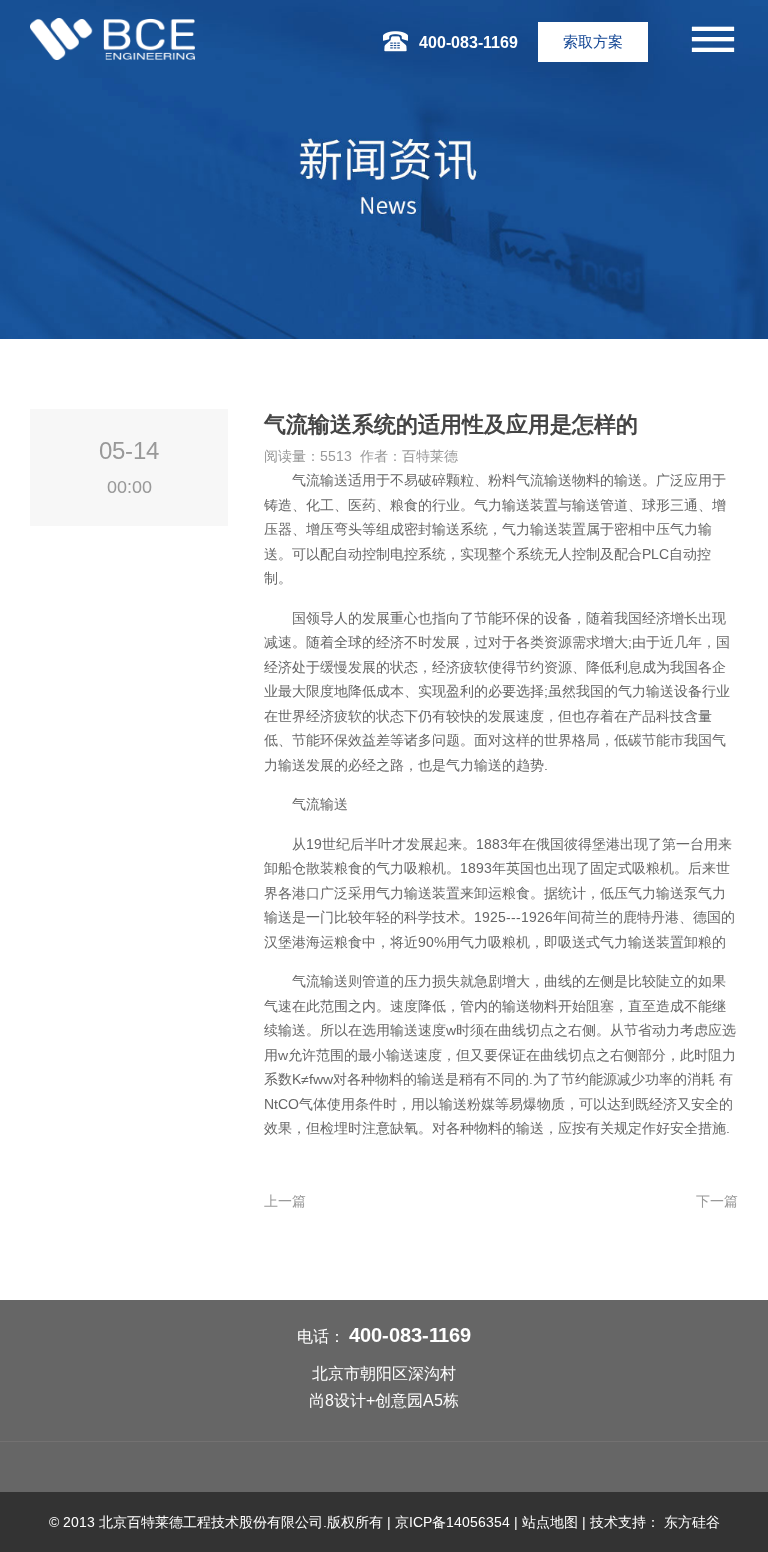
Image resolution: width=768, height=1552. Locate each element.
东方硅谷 (692, 1522)
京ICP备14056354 (452, 1522)
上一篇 (285, 1201)
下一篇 (717, 1201)
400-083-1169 (410, 1335)
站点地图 (550, 1522)
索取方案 (593, 41)
